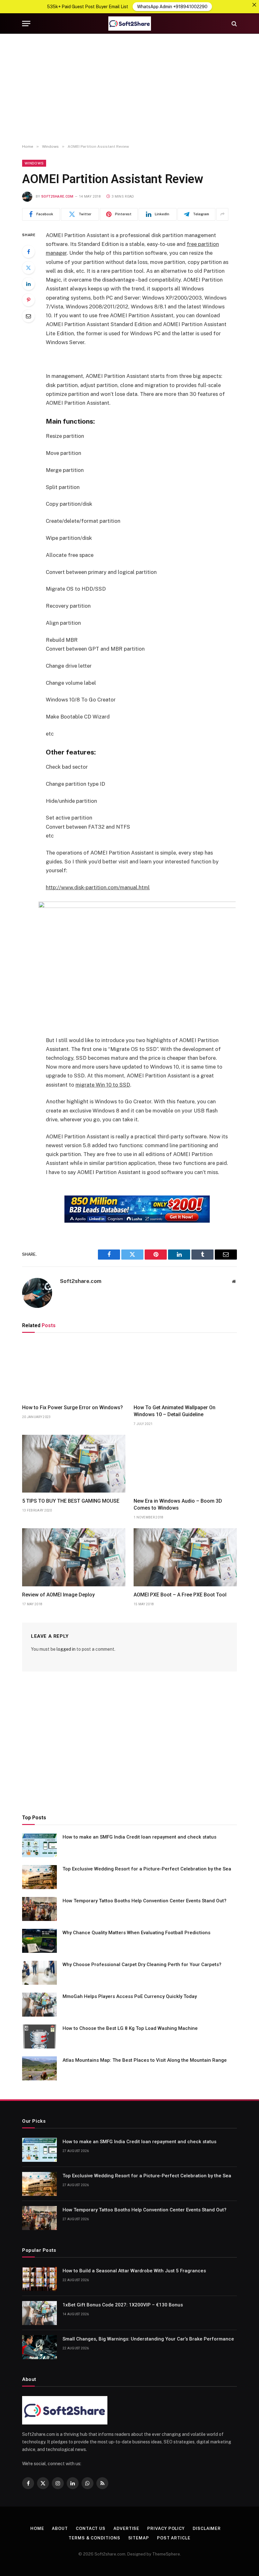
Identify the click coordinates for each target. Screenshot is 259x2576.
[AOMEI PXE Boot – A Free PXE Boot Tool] (185, 1557)
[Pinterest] (28, 300)
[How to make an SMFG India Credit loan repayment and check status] (39, 1845)
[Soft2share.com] (129, 24)
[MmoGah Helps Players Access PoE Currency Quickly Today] (39, 2005)
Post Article (174, 2538)
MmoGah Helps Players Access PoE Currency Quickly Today (130, 1996)
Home (37, 2528)
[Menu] (26, 24)
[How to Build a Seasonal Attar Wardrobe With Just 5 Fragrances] (39, 2279)
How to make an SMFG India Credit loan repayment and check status (139, 1837)
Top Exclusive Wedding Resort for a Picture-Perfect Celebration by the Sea (147, 1869)
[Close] (254, 5)
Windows (34, 163)
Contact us (91, 2528)
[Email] (28, 316)
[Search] (234, 24)
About (60, 2528)
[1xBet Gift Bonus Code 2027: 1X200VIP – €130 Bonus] (39, 2313)
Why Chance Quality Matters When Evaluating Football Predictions (136, 1933)
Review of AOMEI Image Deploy (58, 1595)
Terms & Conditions (94, 2538)
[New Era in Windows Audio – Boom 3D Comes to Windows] (185, 1464)
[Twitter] (28, 268)
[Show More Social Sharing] (222, 214)
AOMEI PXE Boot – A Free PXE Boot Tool (180, 1595)
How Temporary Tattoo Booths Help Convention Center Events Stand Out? (145, 1901)
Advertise (126, 2528)
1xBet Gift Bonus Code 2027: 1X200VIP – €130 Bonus (123, 2305)
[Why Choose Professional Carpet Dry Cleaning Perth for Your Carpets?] (39, 1973)
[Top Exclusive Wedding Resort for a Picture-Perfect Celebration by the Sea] (39, 1877)
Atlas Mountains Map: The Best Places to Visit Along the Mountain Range (145, 2060)
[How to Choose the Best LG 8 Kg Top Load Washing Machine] (39, 2036)
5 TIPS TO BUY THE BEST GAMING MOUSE (71, 1501)
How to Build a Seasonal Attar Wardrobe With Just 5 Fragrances (134, 2271)
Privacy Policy (166, 2528)
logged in (66, 1649)
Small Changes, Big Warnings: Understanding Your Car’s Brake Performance (148, 2339)
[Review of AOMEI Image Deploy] (74, 1557)
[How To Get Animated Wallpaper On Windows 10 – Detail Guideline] (185, 1370)
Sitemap (139, 2538)
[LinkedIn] (28, 284)
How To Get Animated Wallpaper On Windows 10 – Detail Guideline (175, 1411)
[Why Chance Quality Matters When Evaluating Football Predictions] (39, 1941)
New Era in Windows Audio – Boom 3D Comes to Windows (178, 1504)
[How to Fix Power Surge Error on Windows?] (74, 1370)
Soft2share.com (57, 197)
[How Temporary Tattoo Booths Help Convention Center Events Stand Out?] (39, 1909)
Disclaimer (207, 2528)
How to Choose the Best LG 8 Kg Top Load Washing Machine (130, 2028)
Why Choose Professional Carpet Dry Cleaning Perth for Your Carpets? (142, 1965)
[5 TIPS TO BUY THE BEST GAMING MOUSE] (74, 1464)
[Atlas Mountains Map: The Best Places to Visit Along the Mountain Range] (39, 2068)
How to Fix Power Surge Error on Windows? (72, 1407)
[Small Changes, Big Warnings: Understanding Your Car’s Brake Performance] (39, 2347)
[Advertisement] (129, 89)
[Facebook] (28, 252)
